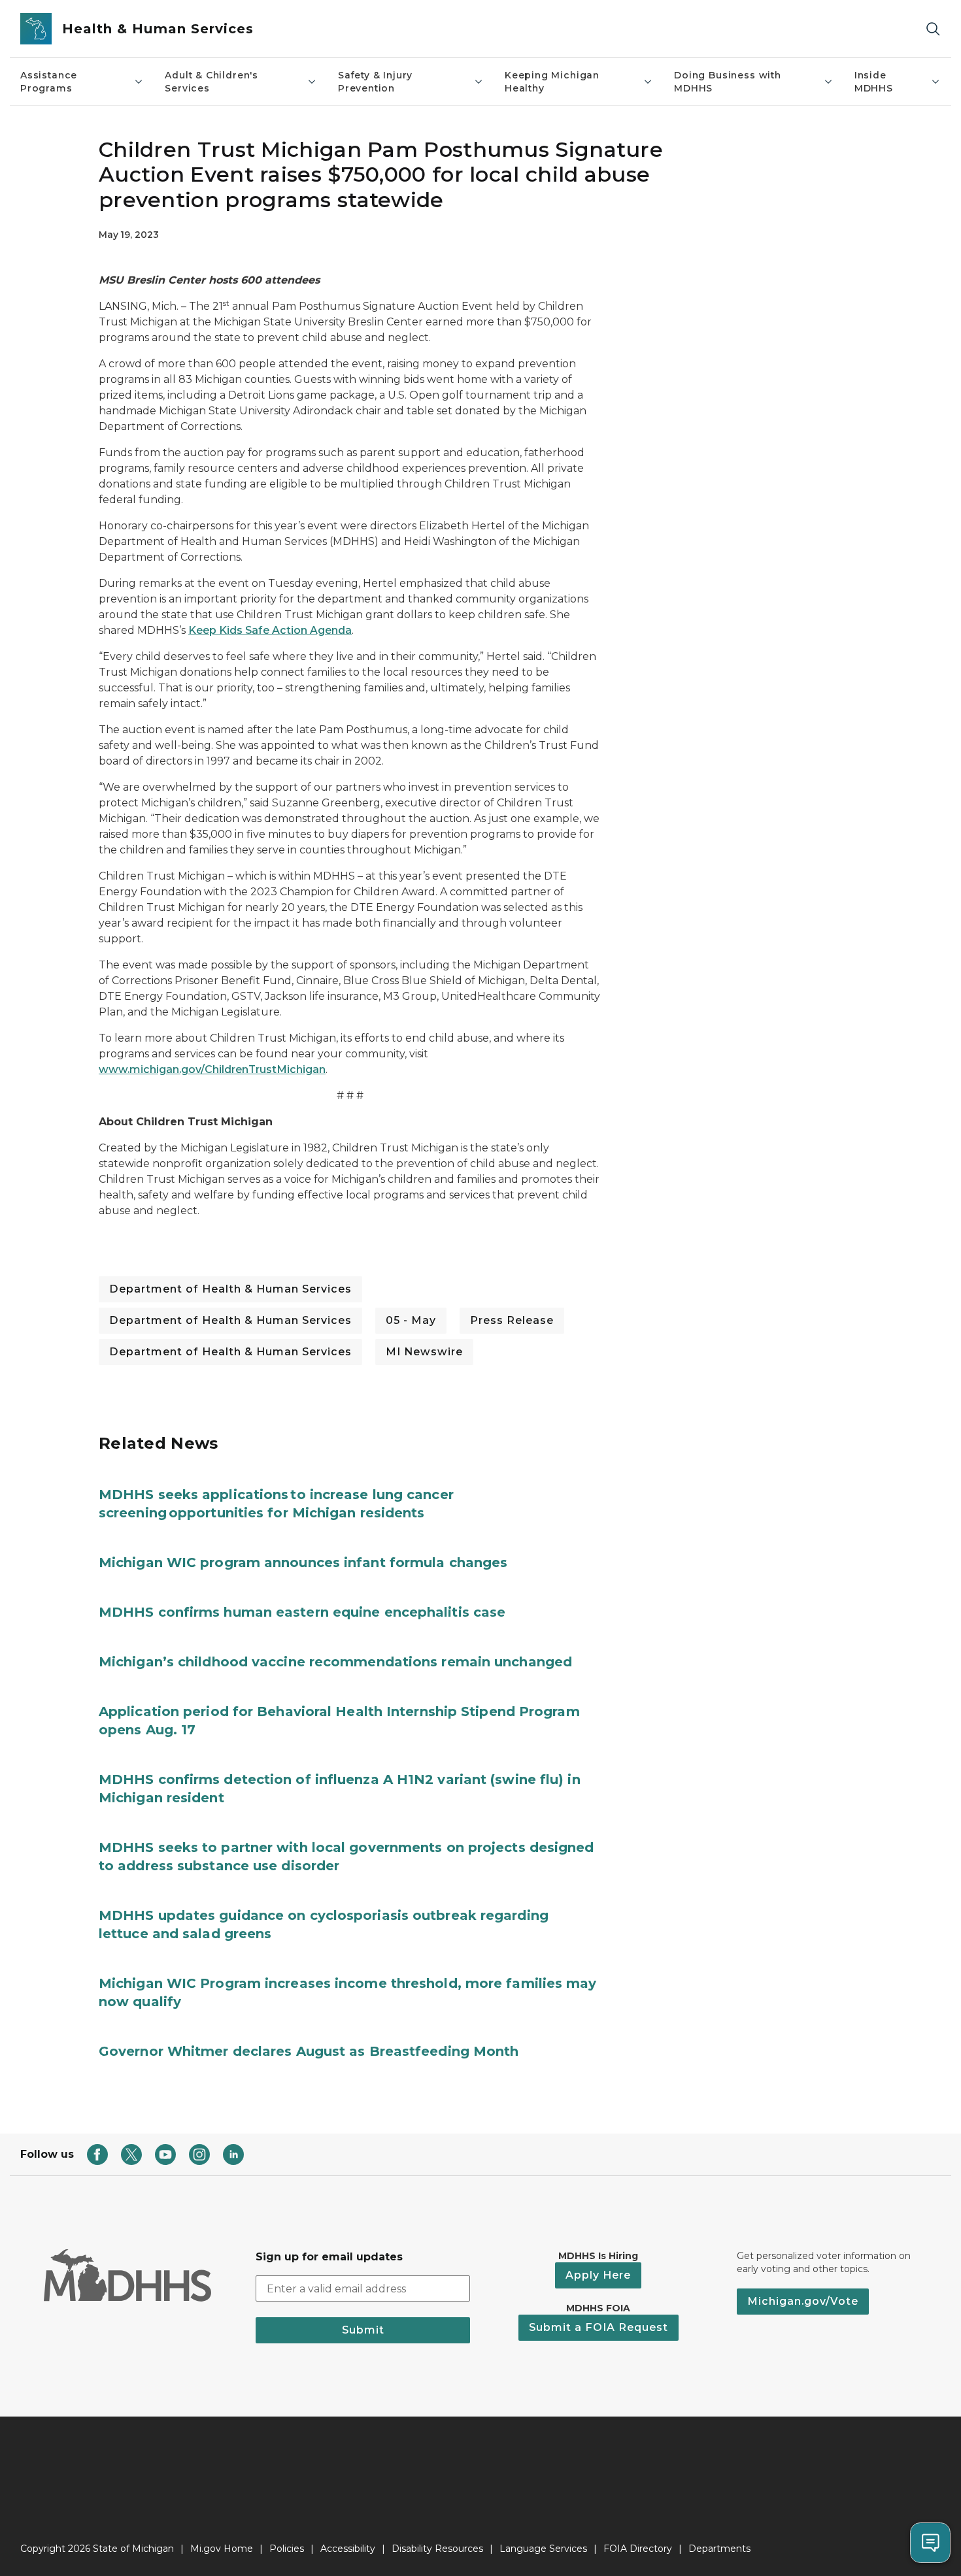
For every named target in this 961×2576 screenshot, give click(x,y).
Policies (287, 2549)
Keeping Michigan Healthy (552, 82)
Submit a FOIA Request (599, 2327)
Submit (363, 2330)
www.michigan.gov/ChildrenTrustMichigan (212, 1069)
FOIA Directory (638, 2549)
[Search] (933, 29)
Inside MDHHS (874, 82)
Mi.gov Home (222, 2549)
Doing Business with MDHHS (728, 82)
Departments (719, 2549)
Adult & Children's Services (211, 82)
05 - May (411, 1320)
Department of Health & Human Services (230, 1289)
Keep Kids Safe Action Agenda (270, 630)
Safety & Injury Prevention (375, 82)
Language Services (543, 2549)
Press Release (512, 1320)
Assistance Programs (49, 82)
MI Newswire (424, 1352)
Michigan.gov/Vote (803, 2301)
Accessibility (348, 2549)
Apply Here (598, 2275)
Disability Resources (437, 2549)
